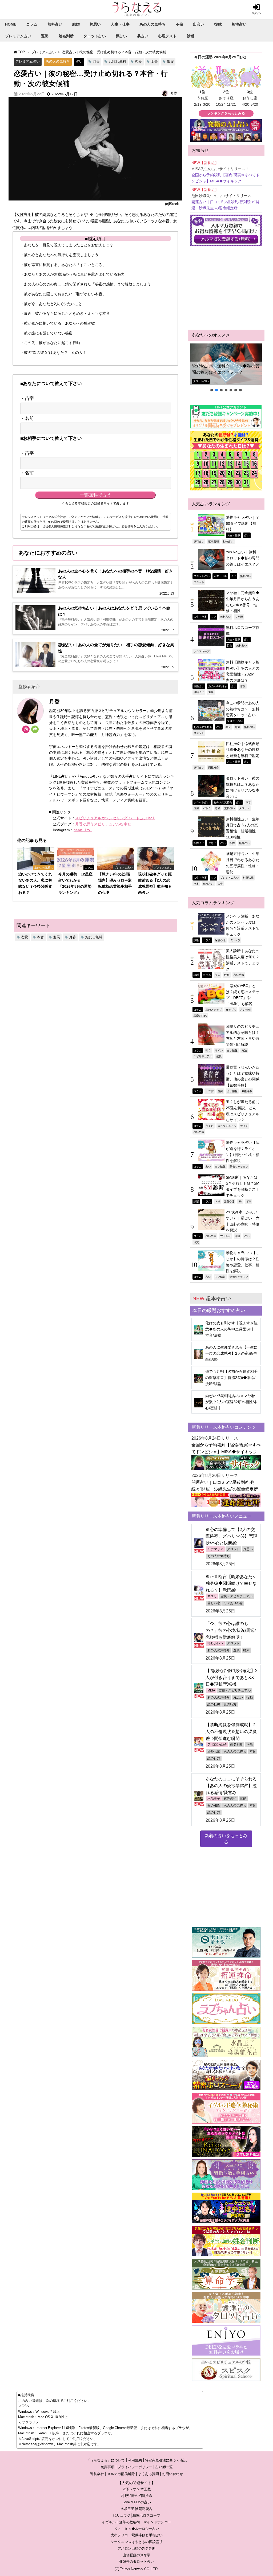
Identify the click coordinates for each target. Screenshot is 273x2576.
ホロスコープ (202, 651)
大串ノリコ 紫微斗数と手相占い (137, 2535)
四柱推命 (214, 767)
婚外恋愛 (214, 1751)
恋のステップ (214, 1010)
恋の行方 (230, 1704)
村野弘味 (248, 878)
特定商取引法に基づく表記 (166, 2460)
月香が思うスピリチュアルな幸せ (103, 824)
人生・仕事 (120, 24)
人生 (220, 884)
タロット (199, 582)
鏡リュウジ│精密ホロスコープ (137, 2515)
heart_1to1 (83, 830)
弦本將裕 (214, 541)
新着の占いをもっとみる (226, 1839)
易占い (143, 36)
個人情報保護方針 (60, 526)
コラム (32, 24)
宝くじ (210, 1126)
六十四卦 (226, 1236)
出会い (199, 24)
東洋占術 (230, 1799)
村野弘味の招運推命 (137, 2496)
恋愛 (138, 62)
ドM (217, 1201)
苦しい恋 (214, 1603)
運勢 (45, 36)
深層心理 (220, 940)
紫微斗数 (247, 1091)
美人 (218, 975)
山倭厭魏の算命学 (136, 2555)
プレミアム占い (18, 36)
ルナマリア (215, 1549)
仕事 (196, 884)
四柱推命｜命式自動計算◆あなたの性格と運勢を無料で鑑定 (243, 750)
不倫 (179, 24)
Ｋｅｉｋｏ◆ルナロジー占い (137, 2529)
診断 (191, 36)
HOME (11, 24)
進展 (170, 62)
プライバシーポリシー (135, 2467)
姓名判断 (66, 36)
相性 (232, 843)
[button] (226, 364)
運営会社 (97, 2474)
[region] (226, 368)
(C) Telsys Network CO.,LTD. (137, 2569)
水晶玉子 (214, 1799)
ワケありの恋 (233, 1603)
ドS (249, 1201)
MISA (211, 1690)
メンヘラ (235, 940)
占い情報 (239, 975)
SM (240, 1201)
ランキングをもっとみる (226, 113)
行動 (250, 1697)
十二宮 (210, 1091)
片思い (95, 24)
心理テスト (167, 36)
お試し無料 (117, 62)
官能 (243, 1799)
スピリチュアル (203, 1056)
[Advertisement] (226, 288)
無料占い (55, 24)
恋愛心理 (229, 1201)
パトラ (207, 808)
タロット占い (95, 36)
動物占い (228, 541)
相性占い (239, 24)
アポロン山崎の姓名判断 (137, 2548)
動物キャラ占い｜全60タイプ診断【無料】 (243, 523)
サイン (219, 1050)
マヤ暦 (239, 617)
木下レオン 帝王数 (137, 2489)
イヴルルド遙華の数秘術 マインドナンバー (136, 2522)
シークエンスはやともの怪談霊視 (137, 2542)
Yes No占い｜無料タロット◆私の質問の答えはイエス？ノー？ (226, 369)
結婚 (76, 24)
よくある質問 (148, 2474)
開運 (238, 1236)
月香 (96, 62)
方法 (244, 1050)
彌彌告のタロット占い (136, 2561)
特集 (230, 645)
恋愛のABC (200, 1015)
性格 (227, 975)
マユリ (212, 1596)
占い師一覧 (164, 2467)
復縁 (218, 24)
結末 (246, 1650)
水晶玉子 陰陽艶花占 (136, 2509)
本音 (154, 62)
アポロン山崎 (217, 1744)
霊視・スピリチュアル (236, 1596)
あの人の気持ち (152, 24)
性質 (196, 1242)
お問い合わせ (172, 2474)
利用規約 (98, 526)
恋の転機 (214, 1704)
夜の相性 (214, 1805)
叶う (208, 1050)
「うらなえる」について (106, 2460)
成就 (219, 1056)
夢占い (121, 36)
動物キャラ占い (239, 1166)
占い (79, 61)
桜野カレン (215, 1643)
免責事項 (107, 2467)
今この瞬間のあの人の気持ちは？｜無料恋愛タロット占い (243, 709)
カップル (231, 1010)
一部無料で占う (96, 495)
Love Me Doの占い (137, 2502)
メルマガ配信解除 (121, 2474)
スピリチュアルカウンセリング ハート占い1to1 (115, 818)
